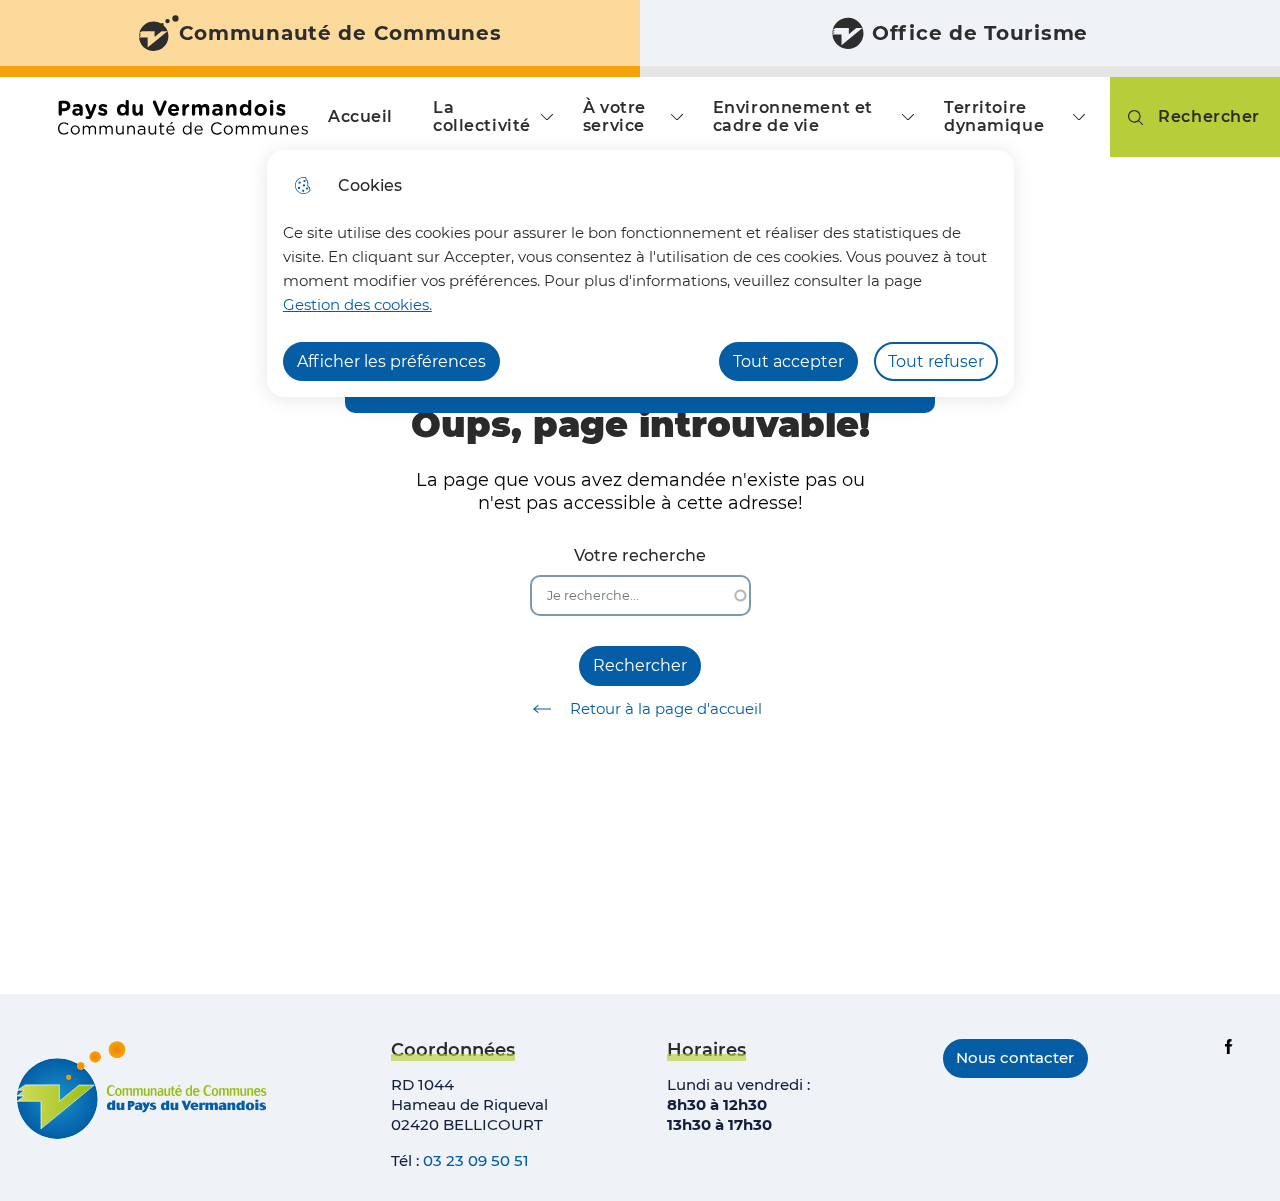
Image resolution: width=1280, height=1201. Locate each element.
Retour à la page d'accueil (666, 708)
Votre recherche (640, 555)
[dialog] (640, 273)
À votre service (614, 116)
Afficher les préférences (391, 361)
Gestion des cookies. (357, 304)
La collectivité (482, 116)
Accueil (360, 116)
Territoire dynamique (994, 116)
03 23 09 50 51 (476, 1160)
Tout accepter (788, 361)
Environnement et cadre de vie (793, 116)
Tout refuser (936, 361)
